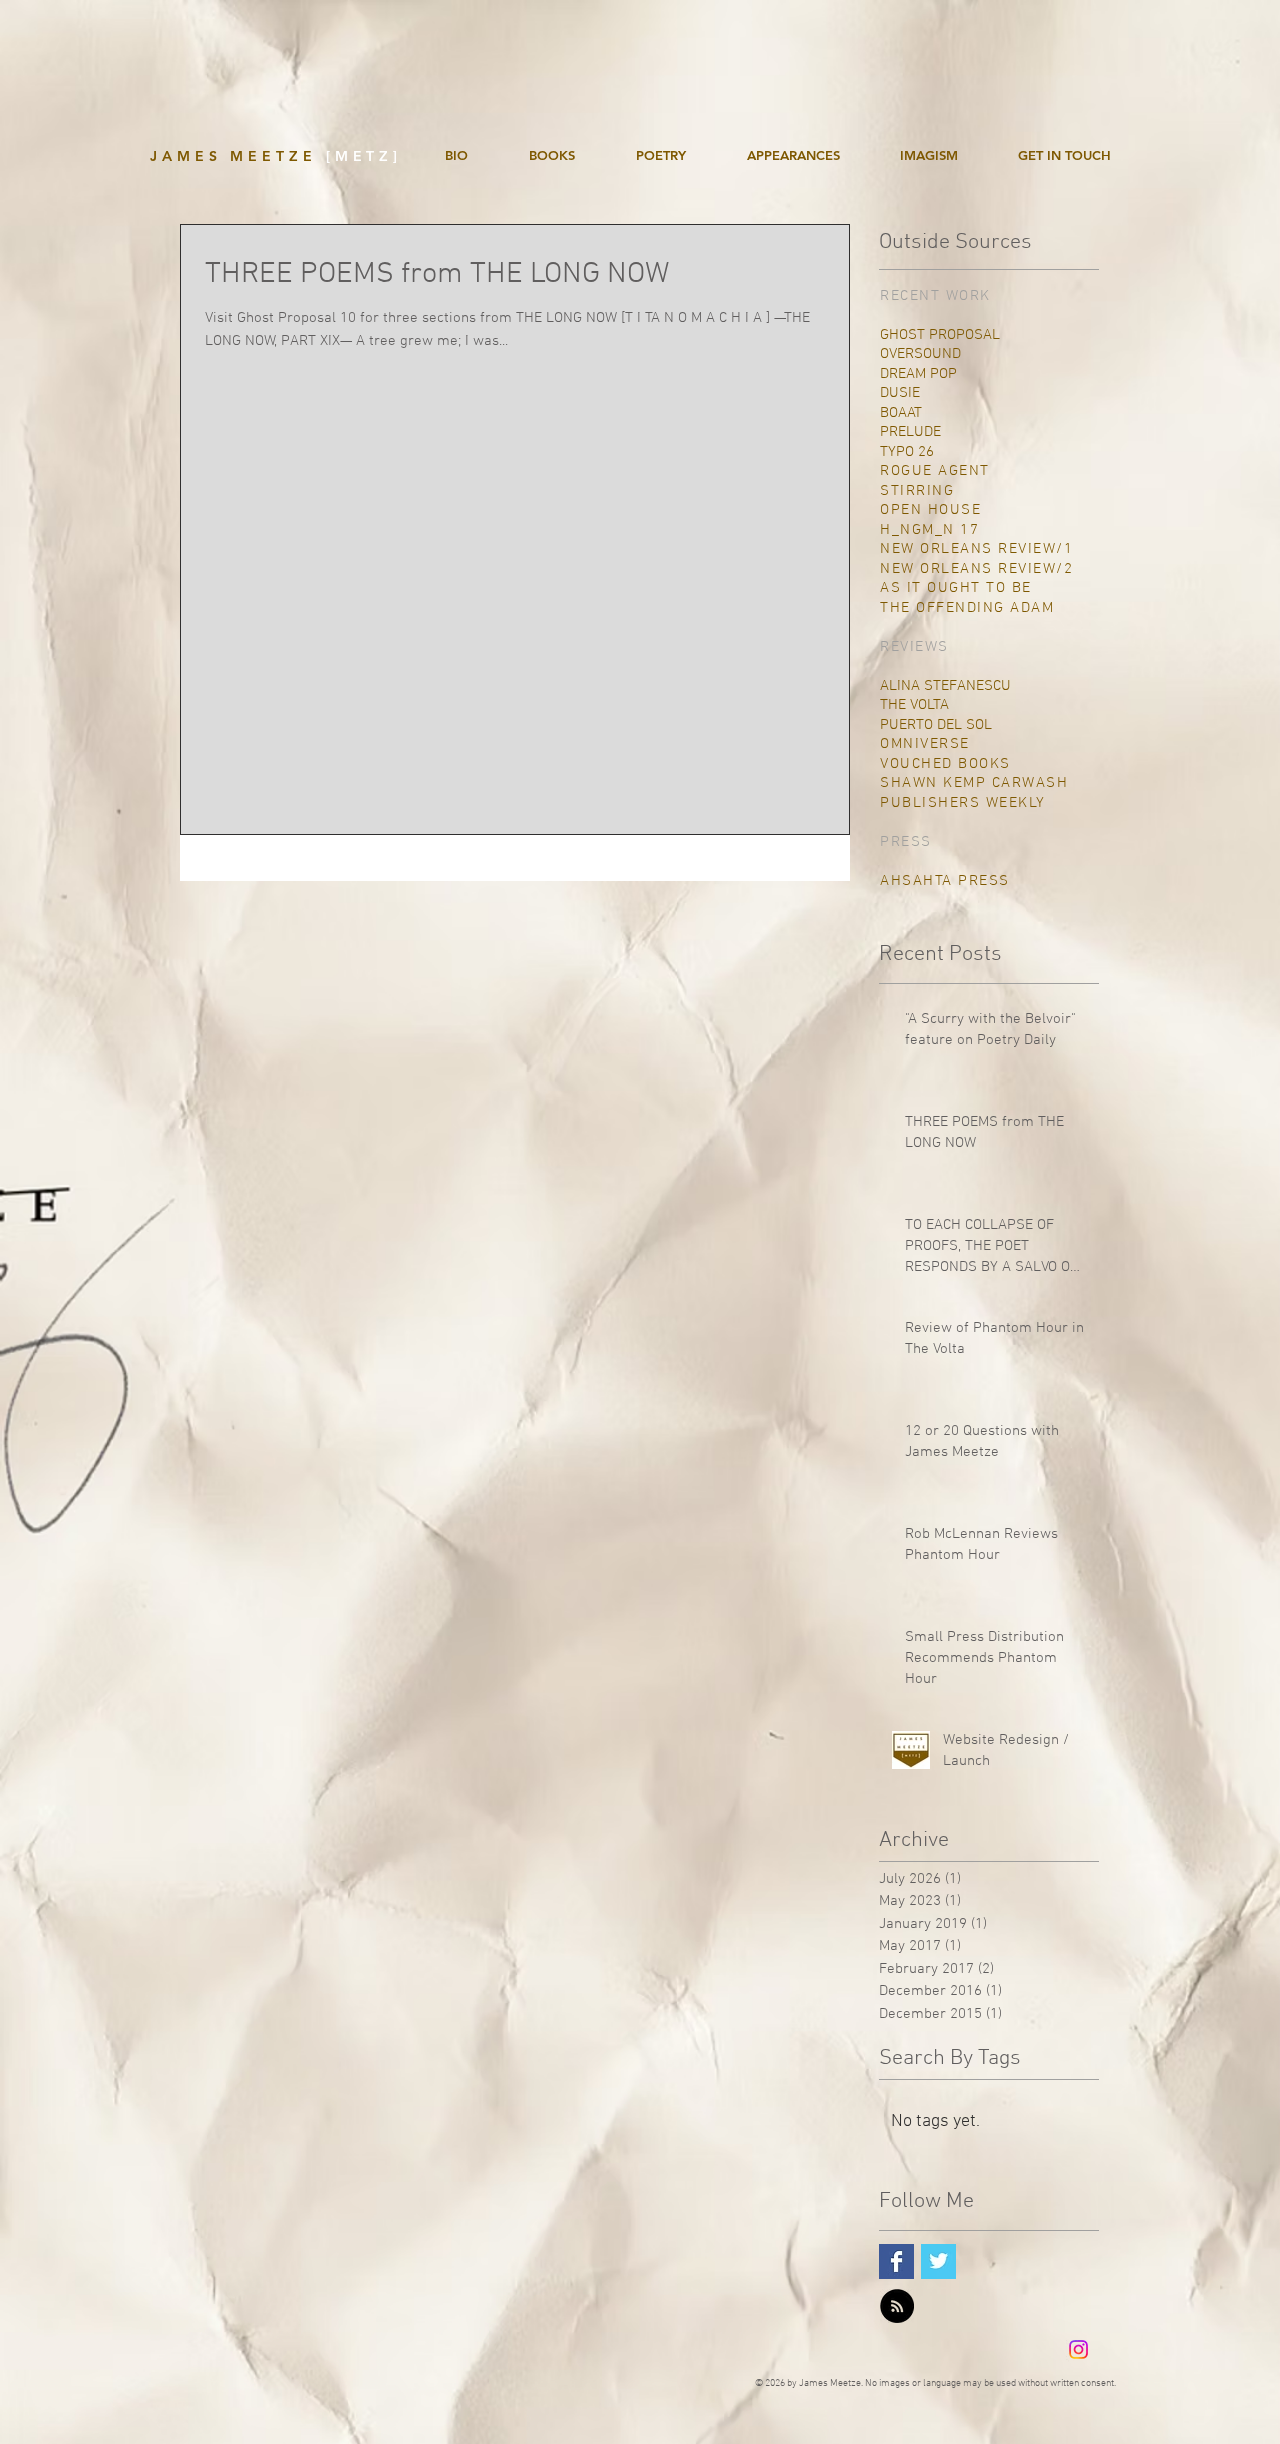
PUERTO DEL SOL (936, 725)
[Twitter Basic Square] (938, 2261)
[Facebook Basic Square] (896, 2261)
